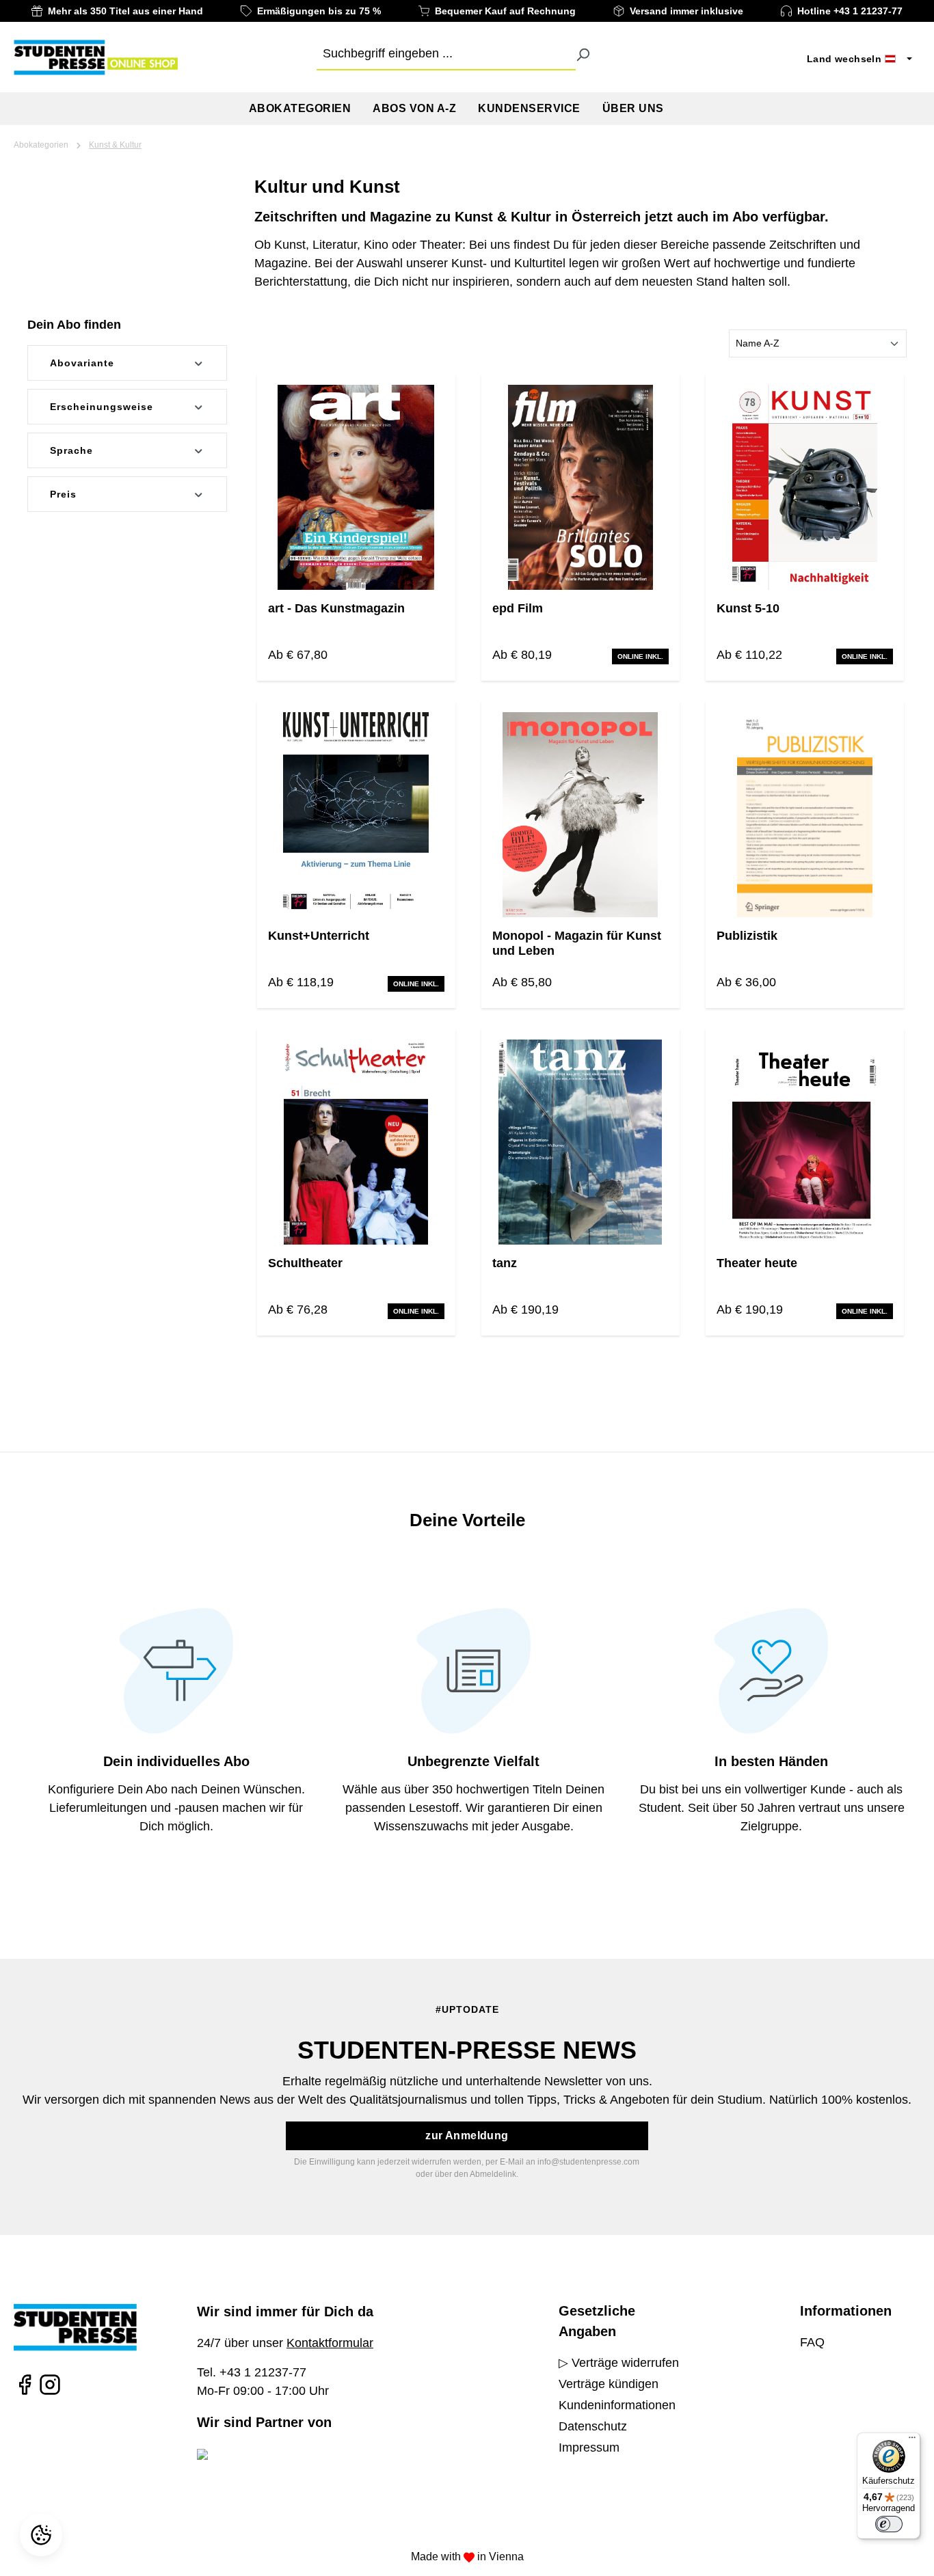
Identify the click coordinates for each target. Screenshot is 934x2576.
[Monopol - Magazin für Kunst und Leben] (581, 815)
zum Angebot (356, 541)
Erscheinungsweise (102, 407)
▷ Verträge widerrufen (619, 2363)
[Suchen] (583, 54)
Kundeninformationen (617, 2405)
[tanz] (581, 1142)
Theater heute (757, 1263)
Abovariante (82, 363)
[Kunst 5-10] (805, 487)
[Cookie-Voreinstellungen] (43, 2535)
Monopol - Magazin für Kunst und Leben (577, 943)
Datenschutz (593, 2426)
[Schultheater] (356, 1142)
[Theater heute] (805, 1142)
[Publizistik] (805, 815)
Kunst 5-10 (748, 608)
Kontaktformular (330, 2343)
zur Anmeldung (467, 2136)
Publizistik (747, 936)
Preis (63, 494)
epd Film (518, 608)
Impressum (589, 2448)
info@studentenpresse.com (588, 2162)
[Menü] (912, 2441)
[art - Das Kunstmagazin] (356, 487)
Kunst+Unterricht (319, 936)
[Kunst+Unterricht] (356, 815)
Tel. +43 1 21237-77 (252, 2372)
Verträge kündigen (609, 2384)
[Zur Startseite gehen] (96, 57)
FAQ (812, 2342)
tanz (505, 1263)
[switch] (889, 2524)
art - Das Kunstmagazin (336, 608)
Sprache (71, 450)
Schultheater (305, 1263)
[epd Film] (581, 487)
